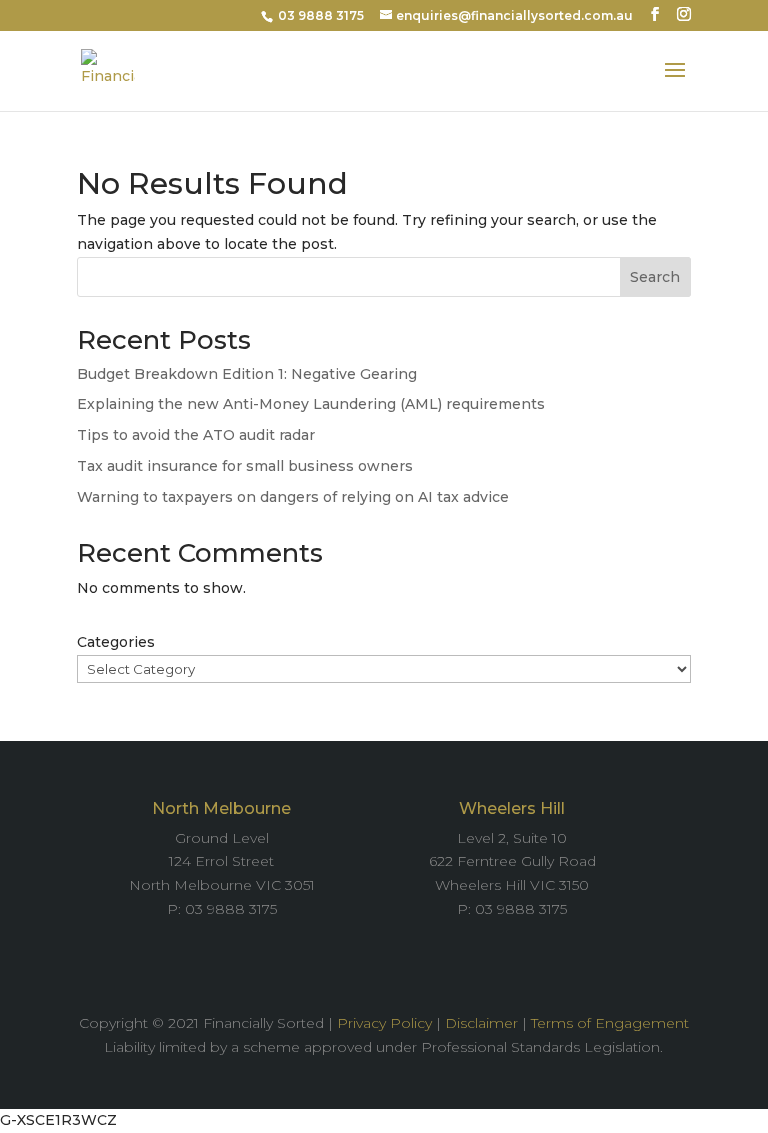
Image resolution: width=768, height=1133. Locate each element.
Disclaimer (481, 1023)
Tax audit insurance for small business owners (245, 466)
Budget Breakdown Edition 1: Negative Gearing (247, 374)
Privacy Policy (384, 1023)
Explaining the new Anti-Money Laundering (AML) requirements (311, 404)
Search (655, 277)
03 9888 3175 (321, 15)
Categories (116, 642)
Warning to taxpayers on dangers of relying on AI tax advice (293, 497)
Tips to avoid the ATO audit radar (196, 435)
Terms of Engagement (610, 1023)
